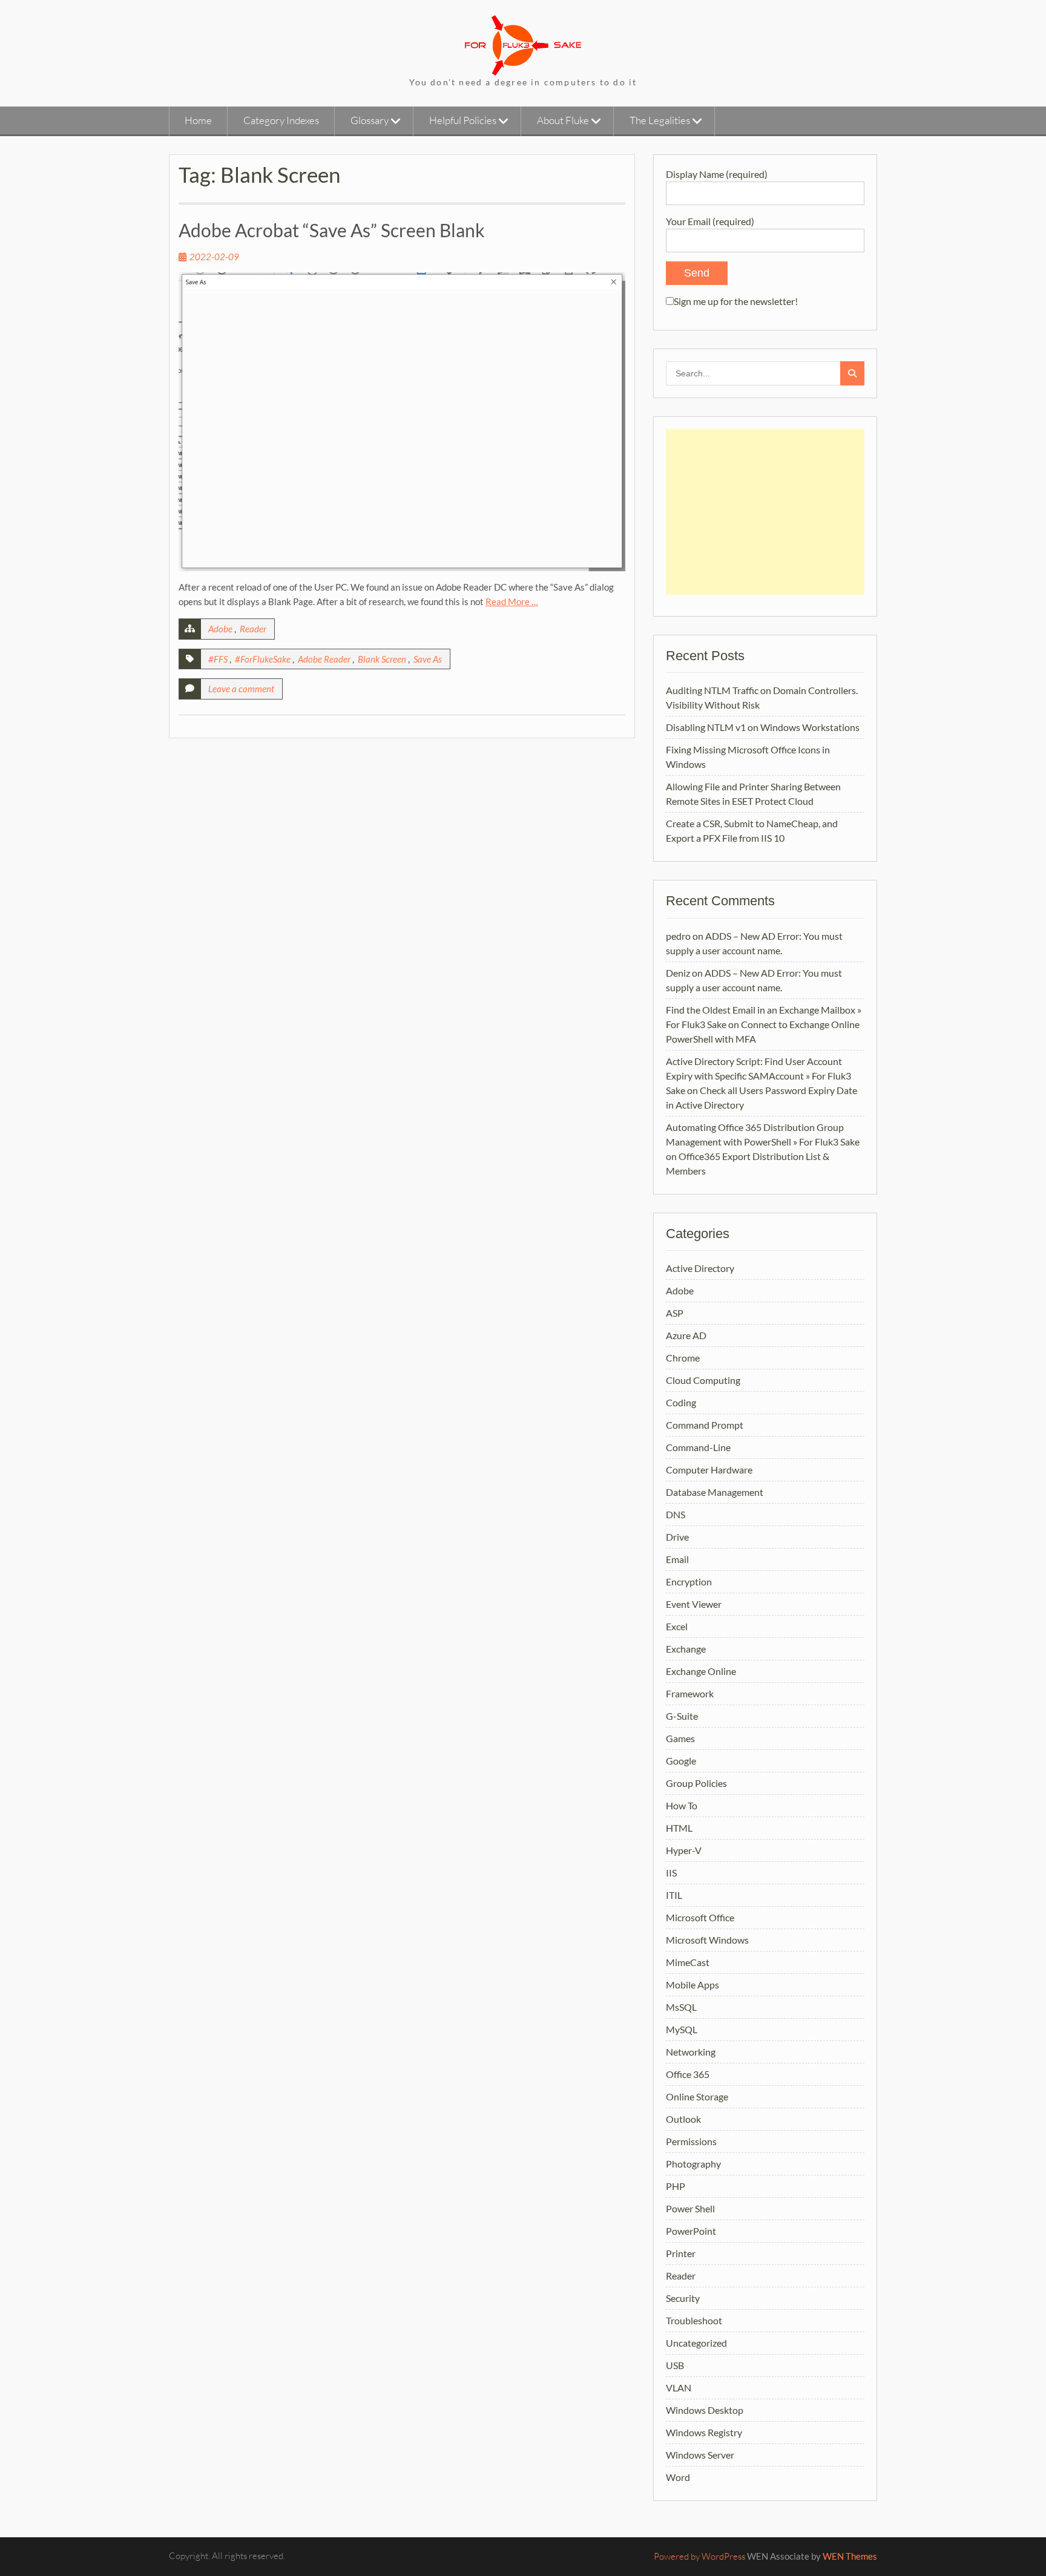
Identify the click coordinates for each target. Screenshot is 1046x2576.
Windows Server (700, 2455)
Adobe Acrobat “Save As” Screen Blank (332, 230)
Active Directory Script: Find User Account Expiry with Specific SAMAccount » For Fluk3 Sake (758, 1076)
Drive (677, 1537)
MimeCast (688, 1962)
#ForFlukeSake (263, 659)
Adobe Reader (324, 659)
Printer (681, 2253)
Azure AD (686, 1335)
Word (678, 2477)
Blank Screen (382, 659)
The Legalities (660, 120)
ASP (675, 1313)
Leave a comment (241, 689)
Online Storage (697, 2096)
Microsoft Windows (707, 1940)
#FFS (218, 659)
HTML (679, 1828)
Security (683, 2298)
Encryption (689, 1581)
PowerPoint (691, 2231)
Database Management (715, 1492)
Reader (253, 629)
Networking (691, 2052)
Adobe (220, 629)
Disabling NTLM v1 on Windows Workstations (763, 727)
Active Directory (700, 1268)
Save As (428, 659)
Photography (693, 2164)
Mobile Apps (692, 1984)
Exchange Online (701, 1671)
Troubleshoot (694, 2320)
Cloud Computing (703, 1380)
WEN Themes (850, 2556)
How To (682, 1805)
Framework (690, 1693)
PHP (676, 2186)
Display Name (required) (717, 174)
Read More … (512, 601)
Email (677, 1559)
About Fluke (563, 120)
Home (198, 120)
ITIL (674, 1895)
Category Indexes (281, 120)
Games (680, 1738)
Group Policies (696, 1783)
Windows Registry (704, 2432)
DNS (676, 1514)
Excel (677, 1626)
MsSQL (681, 2007)
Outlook (683, 2119)
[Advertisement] (765, 512)
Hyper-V (684, 1850)
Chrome (683, 1358)
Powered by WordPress (699, 2556)
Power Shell (690, 2208)
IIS (671, 1873)
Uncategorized (696, 2343)
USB (675, 2365)
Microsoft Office (700, 1917)
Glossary (370, 120)
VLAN (679, 2388)
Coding (681, 1402)
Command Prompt (705, 1425)
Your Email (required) (710, 221)
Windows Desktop (705, 2410)
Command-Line (698, 1447)
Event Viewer (694, 1604)
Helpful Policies (463, 120)
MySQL (682, 2029)
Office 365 (688, 2074)
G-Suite (682, 1716)
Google (681, 1761)
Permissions (691, 2141)
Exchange (686, 1649)
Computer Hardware (709, 1470)
